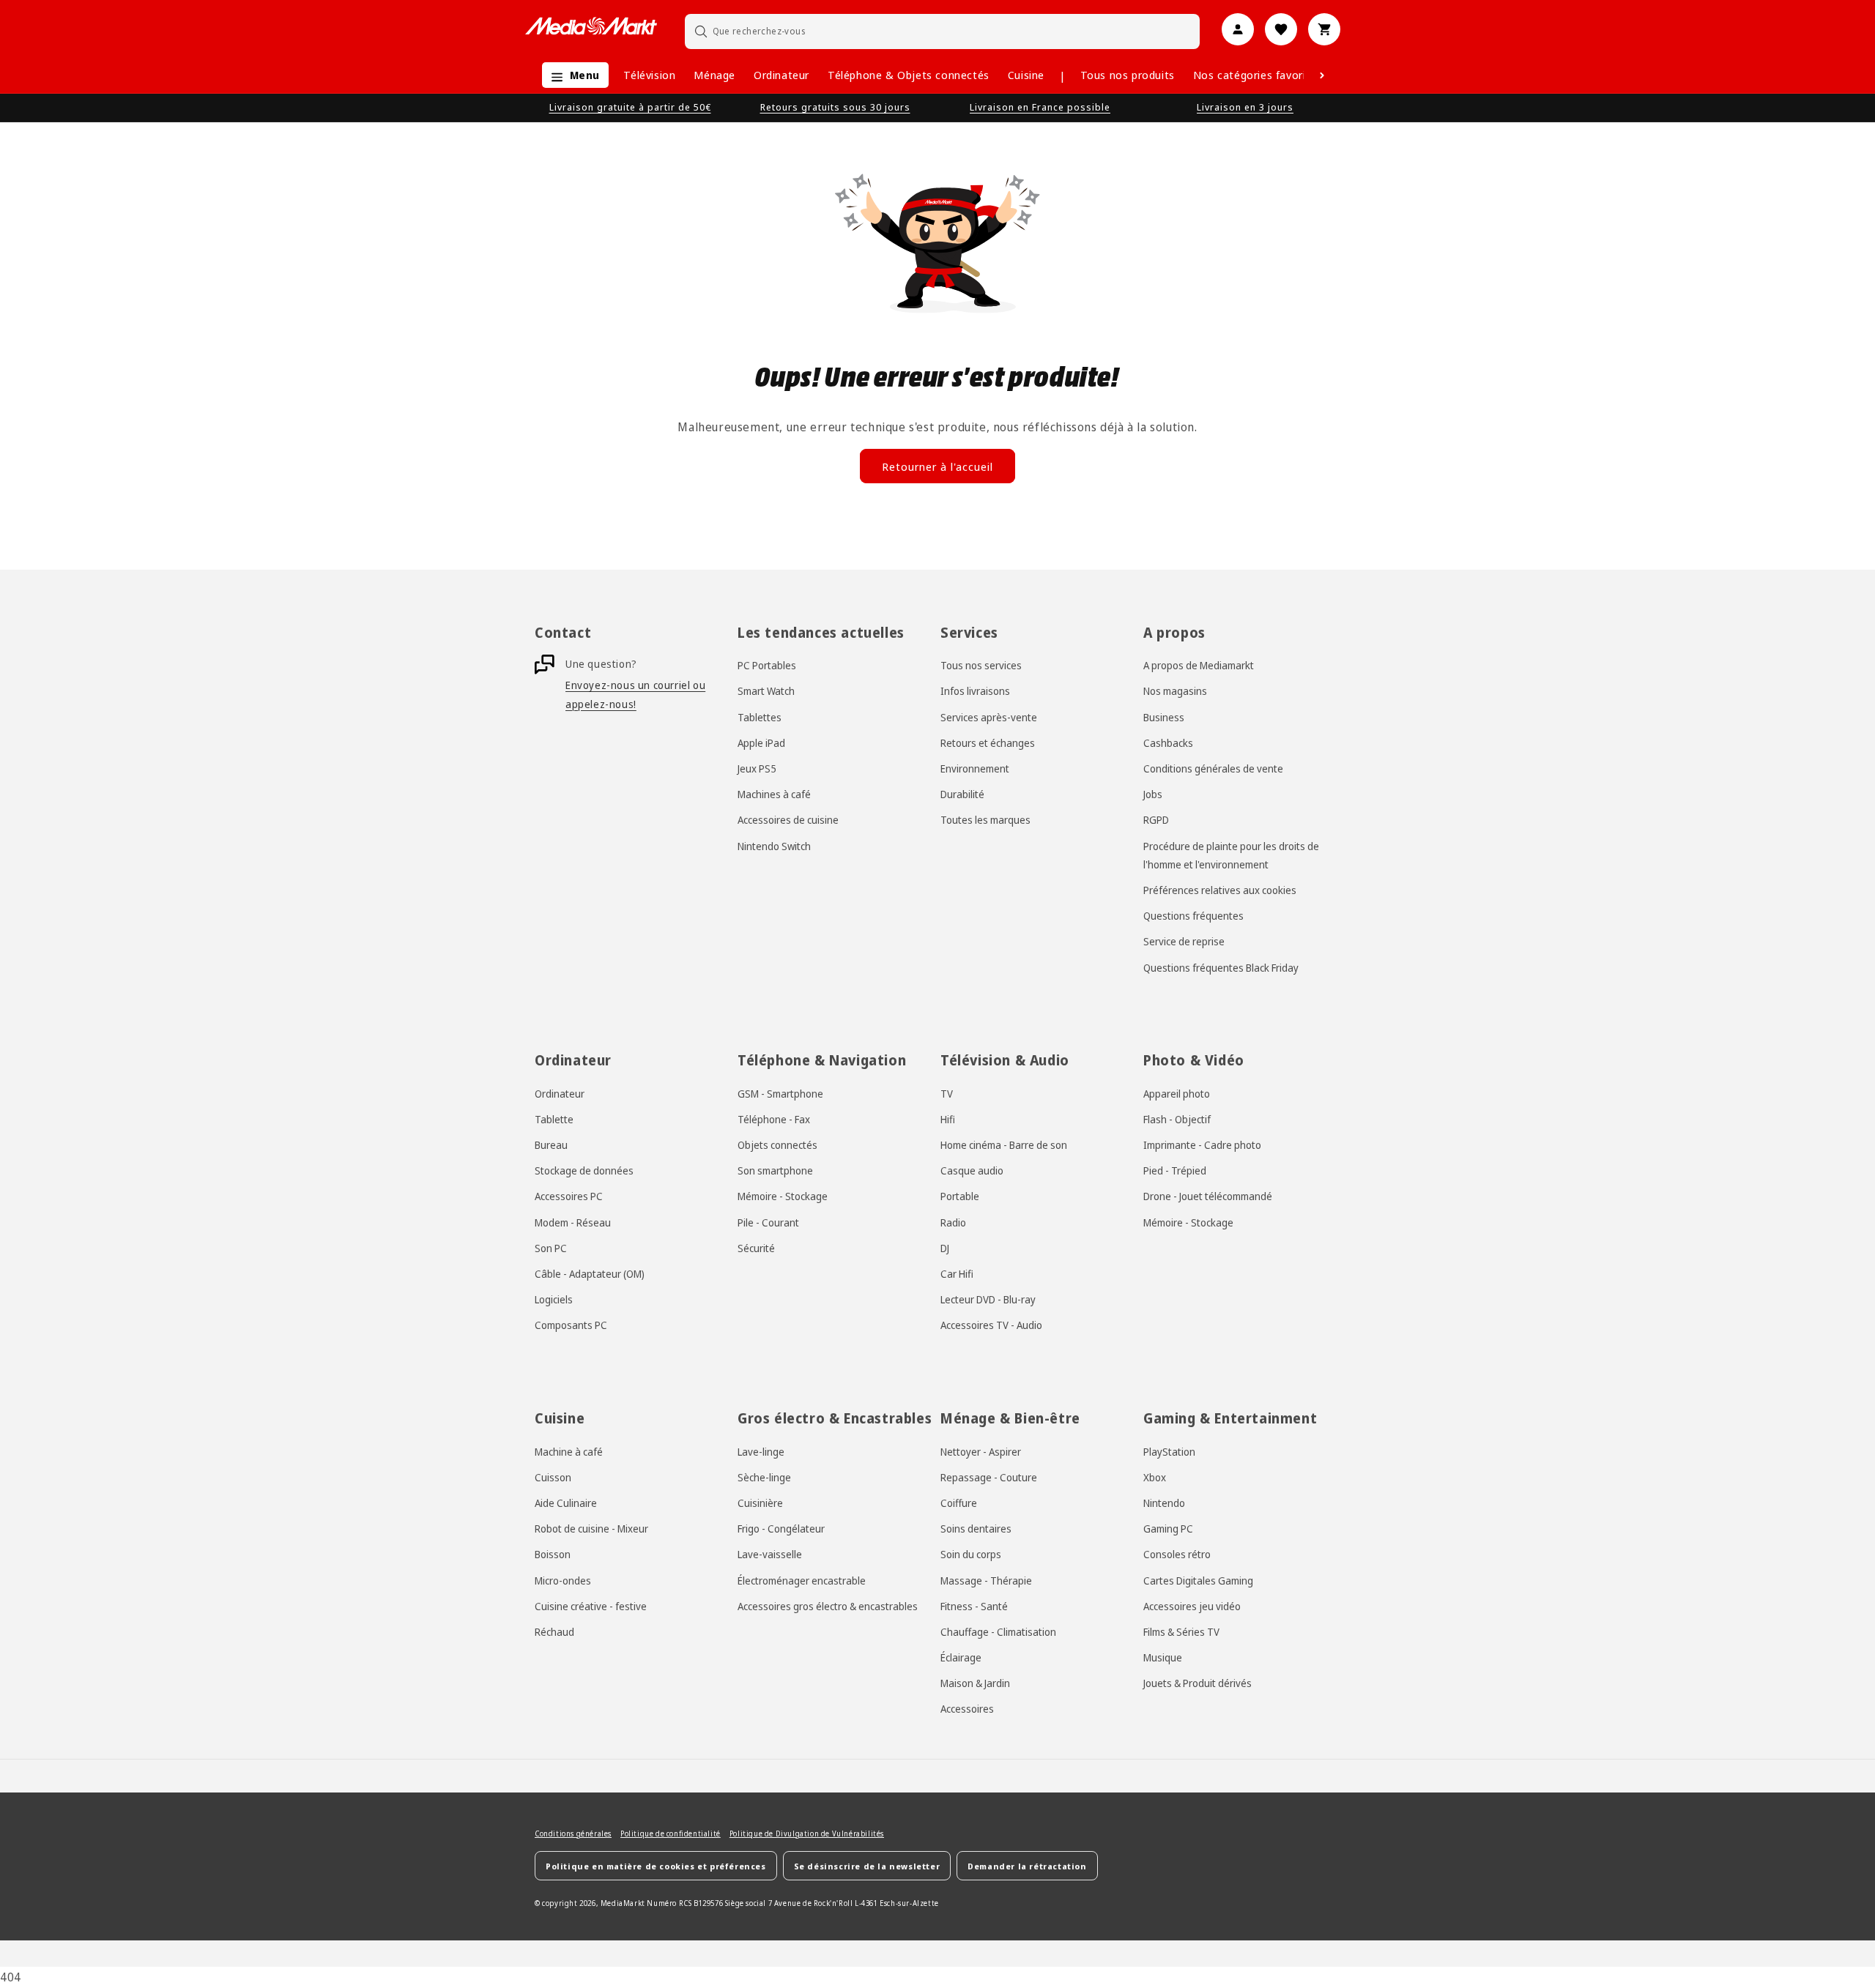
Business (1164, 717)
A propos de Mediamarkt (1199, 665)
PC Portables (767, 665)
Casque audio (972, 1170)
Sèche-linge (764, 1477)
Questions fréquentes (1193, 916)
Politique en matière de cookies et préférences (656, 1866)
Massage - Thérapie (986, 1581)
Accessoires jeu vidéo (1192, 1606)
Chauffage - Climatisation (998, 1632)
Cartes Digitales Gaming (1198, 1581)
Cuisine (1026, 75)
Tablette (554, 1119)
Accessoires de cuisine (788, 820)
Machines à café (774, 794)
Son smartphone (775, 1170)
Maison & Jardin (975, 1683)
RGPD (1156, 820)
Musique (1163, 1657)
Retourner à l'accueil (937, 466)
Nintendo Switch (774, 846)
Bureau (551, 1145)
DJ (945, 1248)
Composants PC (571, 1326)
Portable (960, 1197)
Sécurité (756, 1248)
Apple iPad (761, 743)
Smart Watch (766, 692)
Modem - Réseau (573, 1222)
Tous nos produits (1128, 75)
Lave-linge (761, 1452)
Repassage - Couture (989, 1477)
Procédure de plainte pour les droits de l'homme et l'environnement (1231, 855)
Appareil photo (1177, 1094)
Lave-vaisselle (770, 1555)
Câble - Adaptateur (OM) (590, 1274)
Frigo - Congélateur (781, 1529)
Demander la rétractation (1027, 1866)
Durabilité (962, 794)
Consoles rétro (1177, 1555)
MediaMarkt (623, 1904)
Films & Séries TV (1181, 1632)
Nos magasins (1175, 692)
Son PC (551, 1248)
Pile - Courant (768, 1222)
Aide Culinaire (566, 1503)
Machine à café (569, 1452)
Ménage (714, 75)
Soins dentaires (976, 1529)
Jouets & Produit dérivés (1198, 1683)
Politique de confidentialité (671, 1833)
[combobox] (943, 31)
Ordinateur (781, 75)
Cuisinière (760, 1503)
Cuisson (553, 1477)
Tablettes (760, 717)
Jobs (1153, 794)
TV (947, 1094)
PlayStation (1169, 1452)
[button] (572, 75)
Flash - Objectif (1177, 1119)
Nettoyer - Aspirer (981, 1452)
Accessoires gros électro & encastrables (828, 1606)
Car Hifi (957, 1274)
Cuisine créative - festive (591, 1606)
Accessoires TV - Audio (991, 1326)
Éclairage (961, 1657)
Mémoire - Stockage (783, 1197)
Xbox (1155, 1477)
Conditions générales (573, 1833)
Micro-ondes (563, 1581)
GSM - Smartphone (780, 1094)
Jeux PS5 (757, 768)
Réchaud (554, 1632)
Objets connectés (777, 1145)
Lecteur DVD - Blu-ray (988, 1299)
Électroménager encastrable (802, 1581)
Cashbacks (1168, 743)
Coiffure (959, 1503)
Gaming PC (1168, 1529)
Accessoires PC (569, 1197)
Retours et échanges (988, 743)
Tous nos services (981, 665)
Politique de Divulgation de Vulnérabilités (807, 1833)
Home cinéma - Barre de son (1004, 1145)
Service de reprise (1184, 942)
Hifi (948, 1119)
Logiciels (554, 1299)
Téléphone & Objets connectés (909, 75)
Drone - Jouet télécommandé (1208, 1197)
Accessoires (967, 1709)
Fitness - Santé (974, 1606)
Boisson (553, 1555)
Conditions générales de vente (1213, 768)
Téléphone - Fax (774, 1119)
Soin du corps (971, 1555)
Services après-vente (989, 717)
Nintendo (1164, 1503)
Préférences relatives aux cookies (1220, 890)
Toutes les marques (985, 820)
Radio (953, 1222)
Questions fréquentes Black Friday (1221, 968)
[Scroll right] (1322, 75)
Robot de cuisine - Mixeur (591, 1529)
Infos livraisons (975, 692)
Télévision (649, 75)
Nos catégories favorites (1258, 75)
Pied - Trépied (1175, 1170)
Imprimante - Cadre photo (1202, 1145)
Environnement (975, 768)
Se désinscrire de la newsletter (867, 1866)
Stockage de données (584, 1170)
